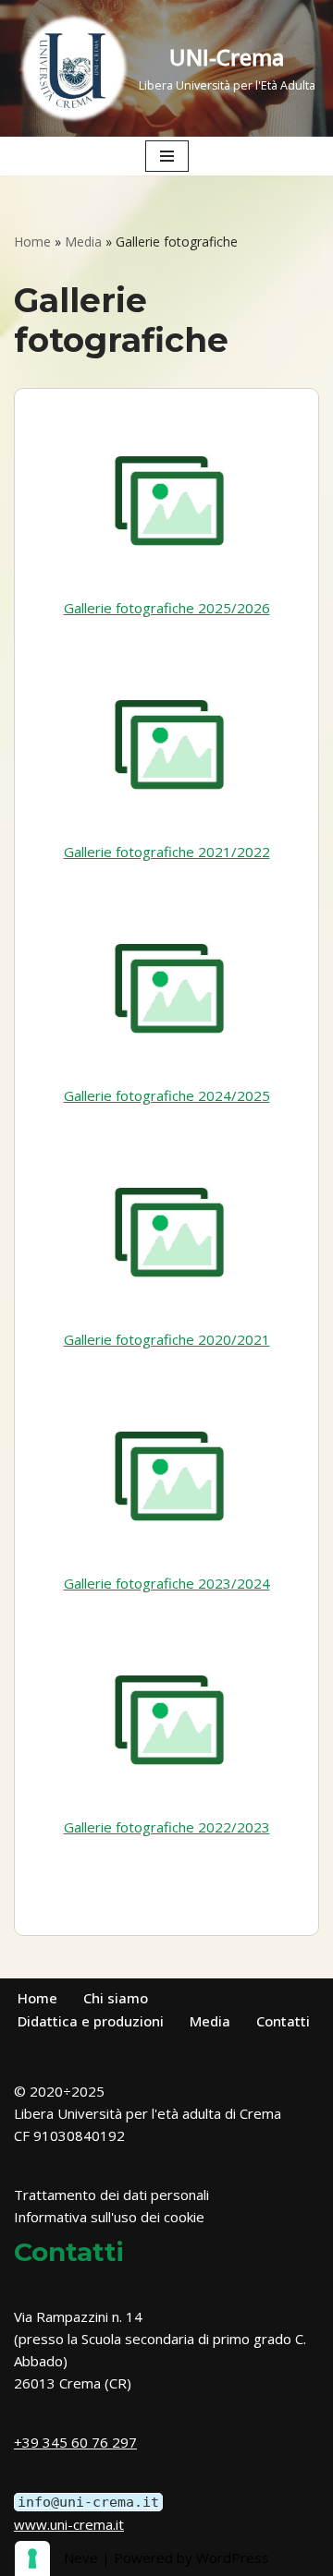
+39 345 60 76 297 (75, 2442)
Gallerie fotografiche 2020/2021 (167, 1339)
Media (83, 242)
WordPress (233, 2558)
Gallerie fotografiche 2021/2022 (167, 852)
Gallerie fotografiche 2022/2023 (167, 1827)
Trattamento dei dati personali (111, 2195)
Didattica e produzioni (91, 2021)
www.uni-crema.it (69, 2524)
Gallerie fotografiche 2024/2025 (167, 1095)
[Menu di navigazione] (167, 156)
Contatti (283, 2021)
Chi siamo (116, 1998)
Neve (81, 2558)
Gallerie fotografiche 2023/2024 (167, 1583)
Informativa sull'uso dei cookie (109, 2217)
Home (32, 242)
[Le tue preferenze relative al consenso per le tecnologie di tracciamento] (32, 2558)
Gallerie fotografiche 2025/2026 (167, 608)
